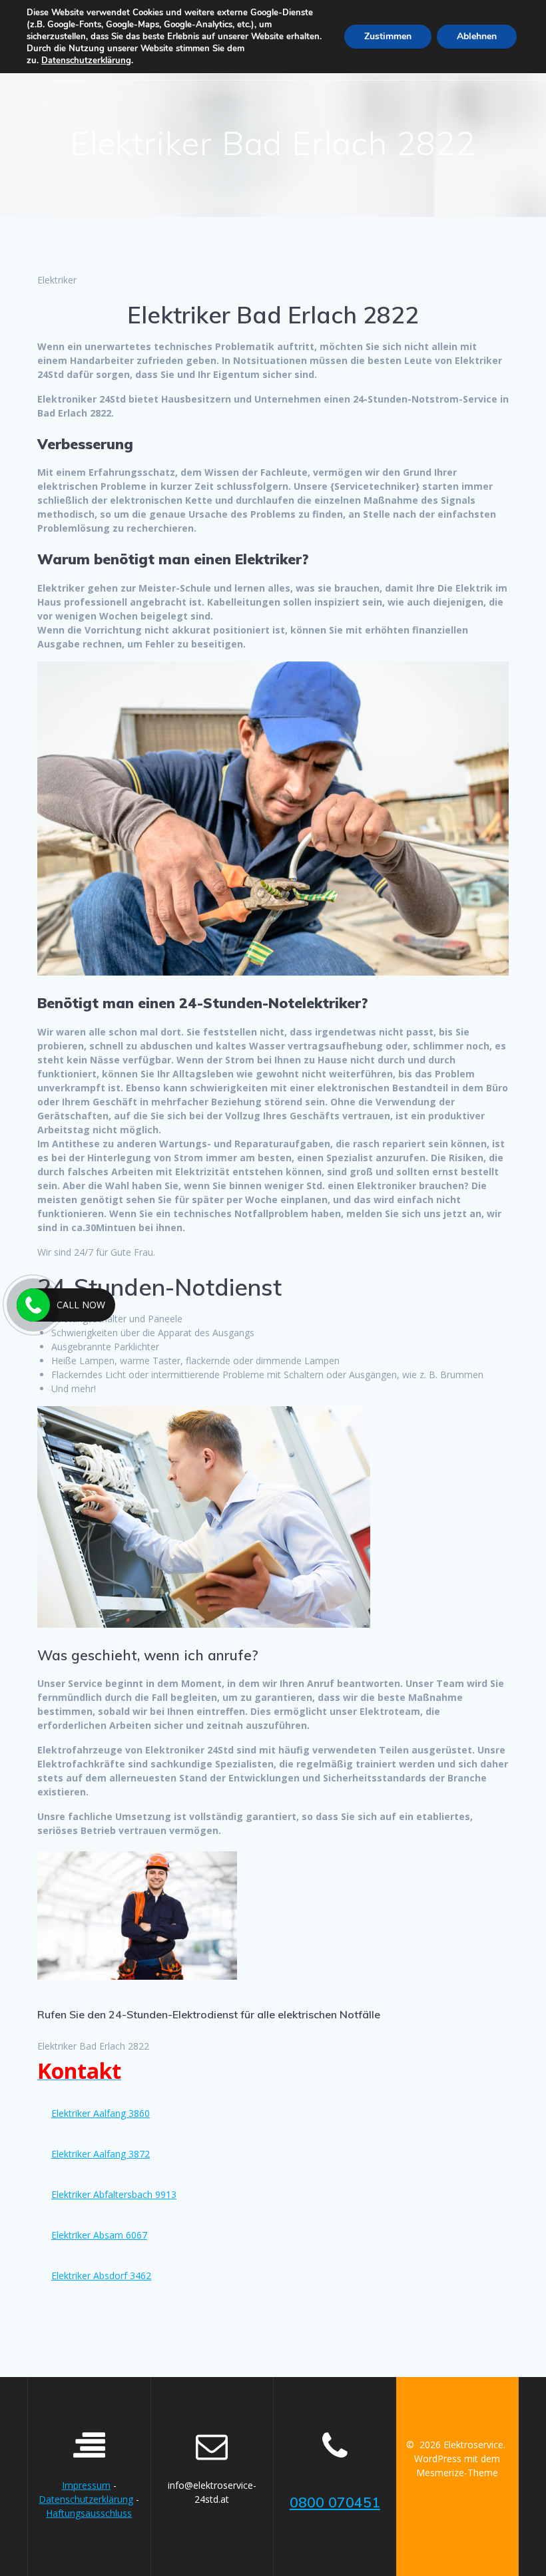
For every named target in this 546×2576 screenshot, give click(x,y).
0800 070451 (335, 2502)
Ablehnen (477, 36)
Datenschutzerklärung (86, 2499)
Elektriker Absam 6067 (99, 2235)
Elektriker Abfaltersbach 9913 (114, 2194)
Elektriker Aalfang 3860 (101, 2113)
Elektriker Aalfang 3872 (101, 2154)
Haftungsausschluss (89, 2513)
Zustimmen (388, 36)
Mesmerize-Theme (457, 2473)
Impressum (86, 2485)
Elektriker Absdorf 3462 (101, 2276)
